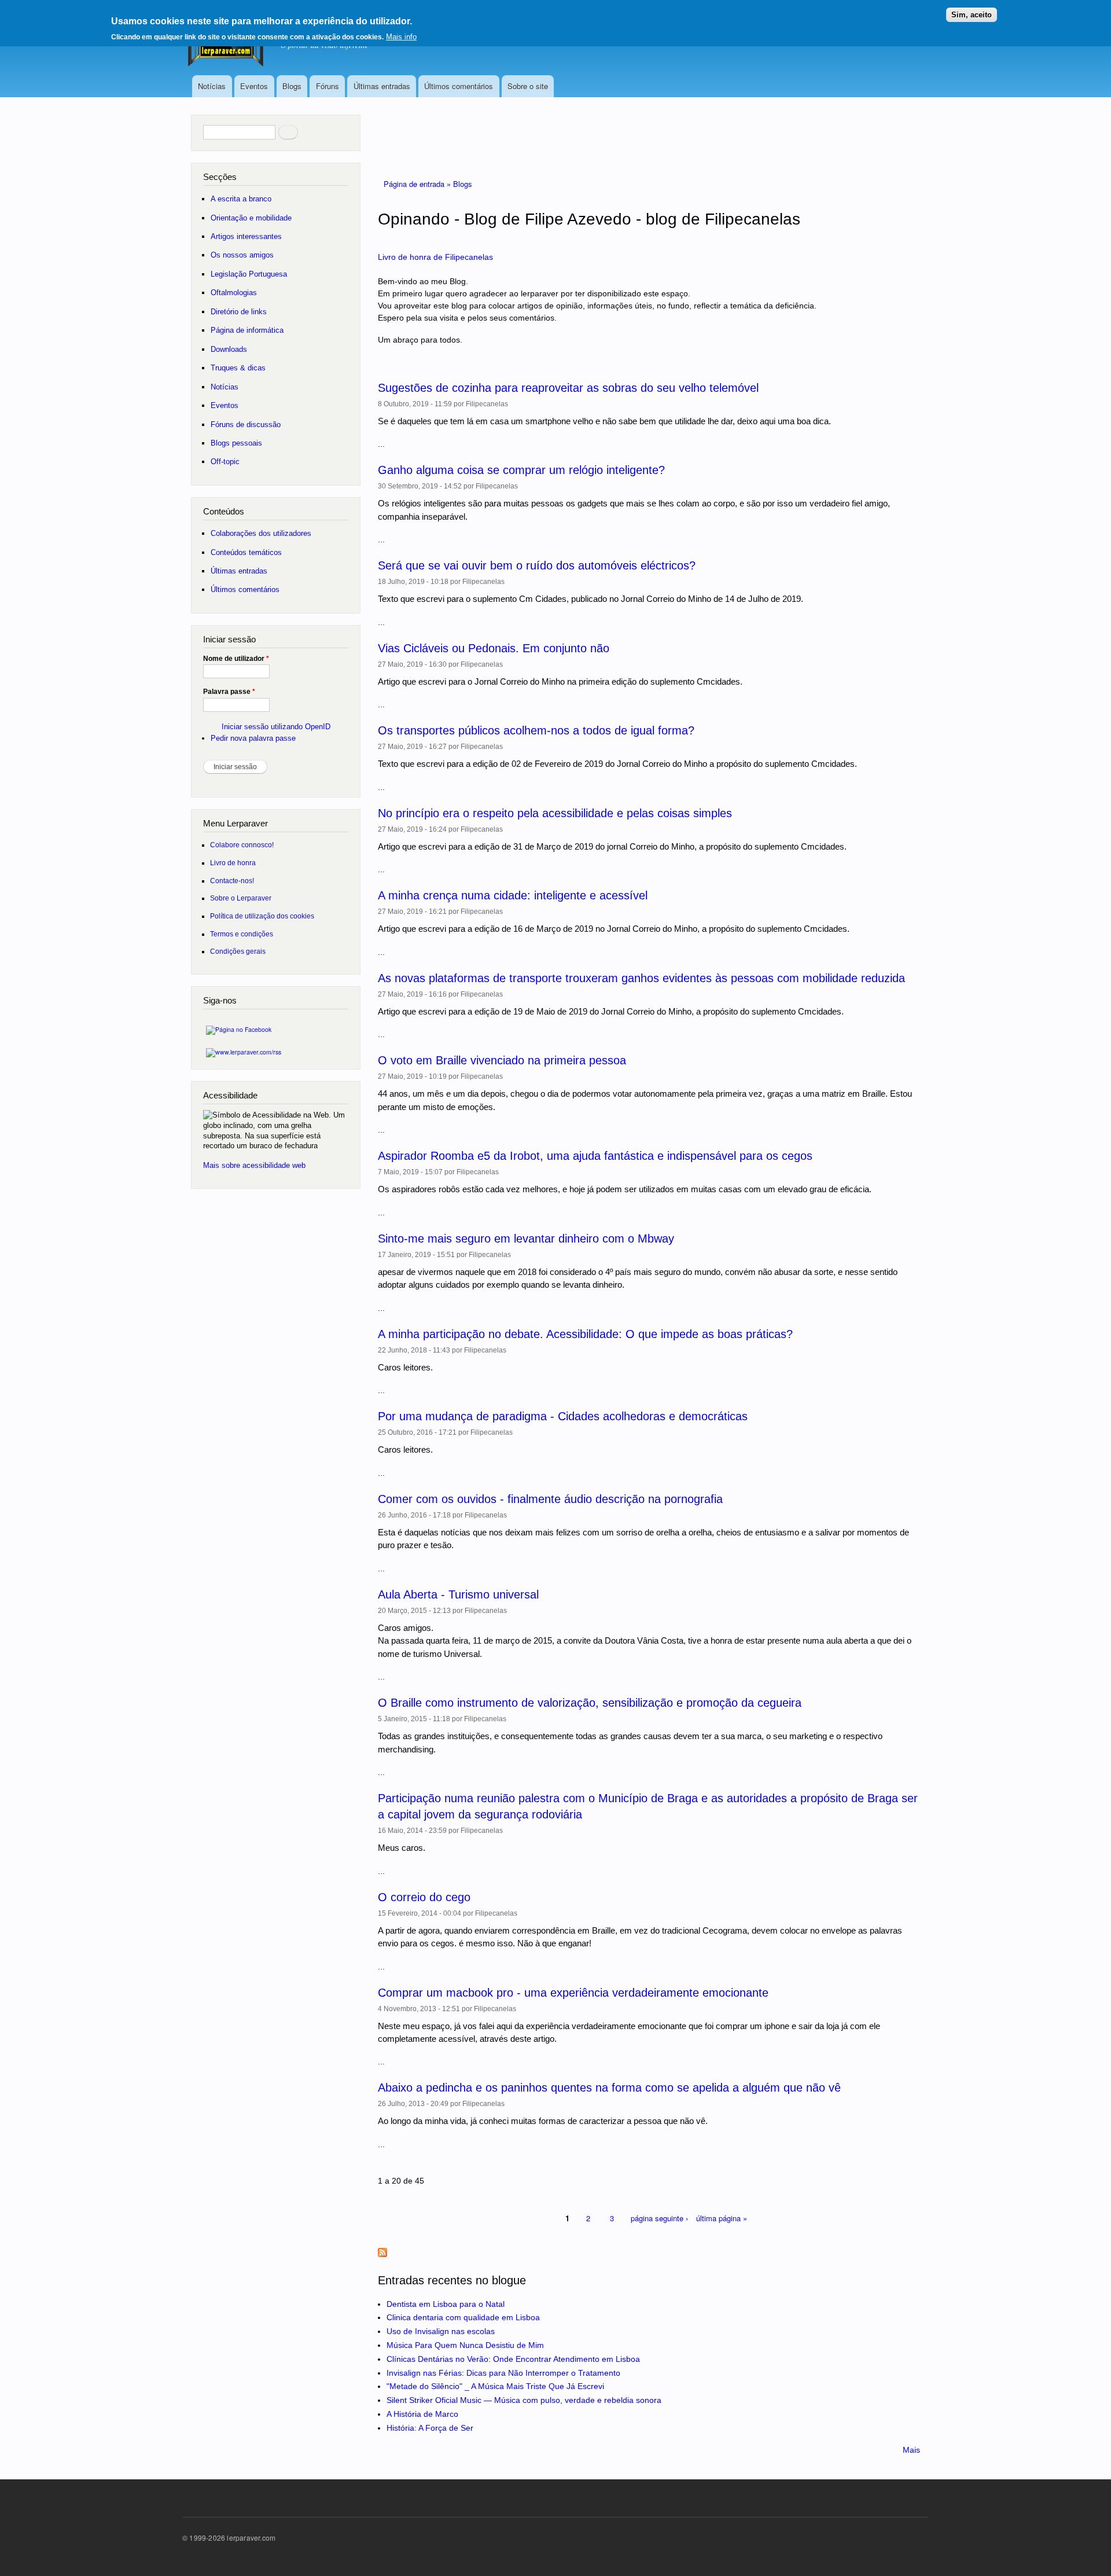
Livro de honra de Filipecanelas (435, 257)
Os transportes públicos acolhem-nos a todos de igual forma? (536, 730)
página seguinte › (659, 2218)
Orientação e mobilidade (251, 218)
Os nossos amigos (242, 255)
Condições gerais (238, 951)
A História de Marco (422, 2414)
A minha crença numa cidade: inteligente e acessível (513, 895)
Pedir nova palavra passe (253, 738)
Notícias (212, 86)
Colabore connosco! (242, 845)
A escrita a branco (241, 199)
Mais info (401, 37)
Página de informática (247, 330)
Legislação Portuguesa (249, 274)
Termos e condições (242, 934)
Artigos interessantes (246, 236)
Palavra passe (229, 692)
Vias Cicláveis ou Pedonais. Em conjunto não (494, 648)
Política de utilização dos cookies (262, 916)
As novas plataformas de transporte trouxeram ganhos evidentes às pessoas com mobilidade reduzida (641, 978)
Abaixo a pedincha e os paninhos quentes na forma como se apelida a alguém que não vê (609, 2088)
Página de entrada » (418, 184)
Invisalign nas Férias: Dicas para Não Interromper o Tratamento (503, 2373)
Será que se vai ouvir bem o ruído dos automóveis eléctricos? (537, 565)
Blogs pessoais (236, 443)
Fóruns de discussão (246, 425)
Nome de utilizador (236, 659)
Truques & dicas (238, 368)
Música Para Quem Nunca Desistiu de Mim (465, 2345)
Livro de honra (233, 863)
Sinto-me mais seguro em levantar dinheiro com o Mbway (526, 1239)
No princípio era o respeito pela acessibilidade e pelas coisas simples (555, 813)
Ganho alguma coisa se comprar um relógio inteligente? (521, 470)
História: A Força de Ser (430, 2428)
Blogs (292, 86)
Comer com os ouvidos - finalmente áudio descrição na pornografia (550, 1499)
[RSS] (244, 1049)
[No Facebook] (239, 1026)
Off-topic (225, 462)
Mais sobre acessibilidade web (254, 1165)
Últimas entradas (382, 86)
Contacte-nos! (232, 881)
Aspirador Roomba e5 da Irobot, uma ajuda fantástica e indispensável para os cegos (595, 1156)
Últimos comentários (459, 86)
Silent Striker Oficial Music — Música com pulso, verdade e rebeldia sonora (524, 2400)
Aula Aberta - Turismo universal (458, 1594)
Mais (911, 2450)
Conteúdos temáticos (246, 552)
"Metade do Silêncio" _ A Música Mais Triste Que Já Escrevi (495, 2386)
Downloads (229, 349)
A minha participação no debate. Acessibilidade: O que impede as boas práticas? (585, 1334)
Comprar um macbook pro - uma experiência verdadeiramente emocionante (573, 1993)
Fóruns (328, 86)
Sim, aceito (972, 15)
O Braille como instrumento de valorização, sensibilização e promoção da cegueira (590, 1703)
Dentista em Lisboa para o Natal (446, 2304)
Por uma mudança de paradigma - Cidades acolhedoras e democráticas (563, 1416)
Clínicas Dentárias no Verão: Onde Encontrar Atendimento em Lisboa (513, 2359)
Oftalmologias (234, 293)
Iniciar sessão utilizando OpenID (276, 727)
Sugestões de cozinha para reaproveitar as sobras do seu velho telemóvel (568, 388)
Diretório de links (239, 312)
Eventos (254, 86)
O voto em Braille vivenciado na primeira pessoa (502, 1060)
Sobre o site (528, 86)
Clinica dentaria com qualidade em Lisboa (463, 2317)
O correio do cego (424, 1897)
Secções (220, 177)
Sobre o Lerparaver (241, 898)
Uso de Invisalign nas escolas (441, 2331)
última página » (722, 2218)
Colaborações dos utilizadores (261, 533)
